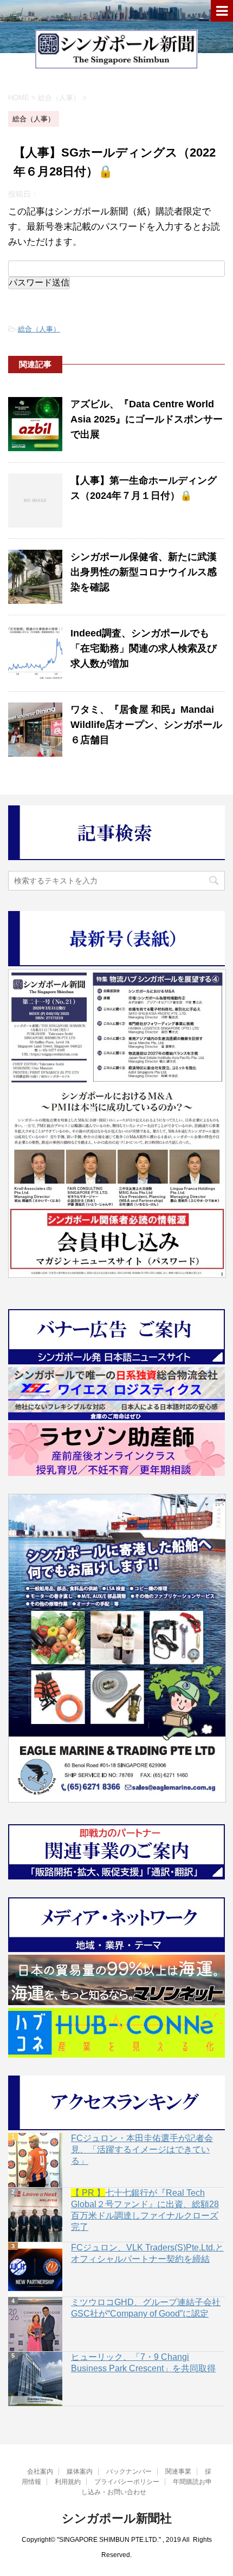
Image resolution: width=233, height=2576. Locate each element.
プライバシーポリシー (127, 2482)
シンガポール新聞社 (117, 2518)
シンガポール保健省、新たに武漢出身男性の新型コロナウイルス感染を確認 (144, 572)
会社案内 (40, 2471)
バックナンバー (129, 2471)
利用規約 (68, 2482)
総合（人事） (39, 329)
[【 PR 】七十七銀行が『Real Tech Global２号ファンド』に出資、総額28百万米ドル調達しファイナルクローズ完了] (35, 2215)
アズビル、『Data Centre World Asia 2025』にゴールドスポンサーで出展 (147, 419)
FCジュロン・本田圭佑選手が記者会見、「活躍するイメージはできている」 (142, 2149)
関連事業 (178, 2471)
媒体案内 (80, 2471)
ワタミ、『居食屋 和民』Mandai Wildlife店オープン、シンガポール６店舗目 (146, 725)
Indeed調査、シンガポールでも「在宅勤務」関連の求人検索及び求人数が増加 (144, 648)
